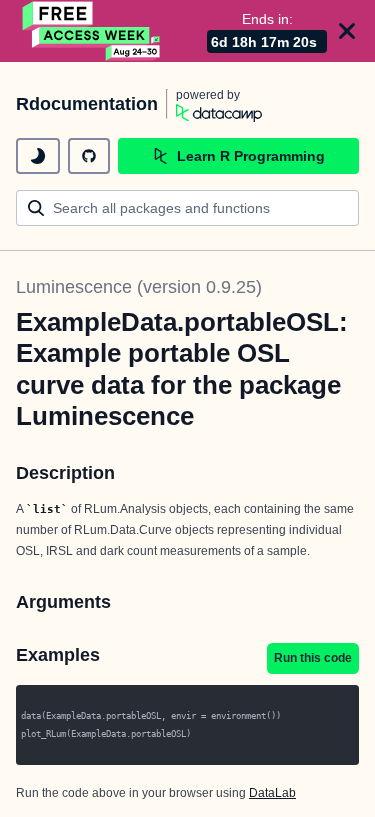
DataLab (272, 793)
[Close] (347, 31)
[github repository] (89, 156)
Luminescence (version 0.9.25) (139, 287)
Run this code (313, 658)
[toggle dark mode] (38, 156)
